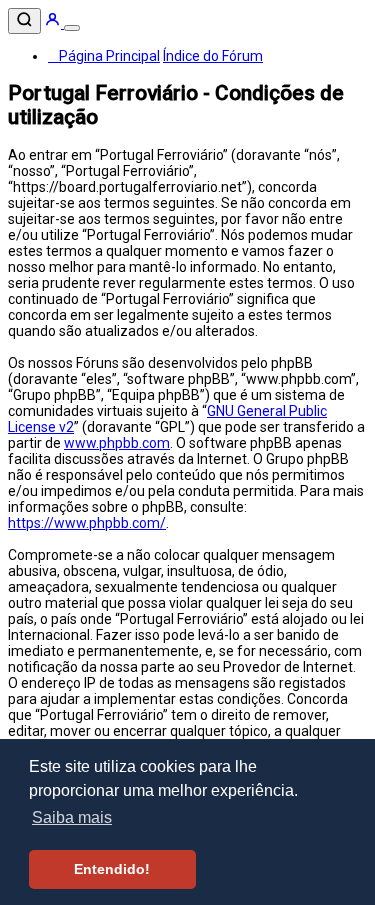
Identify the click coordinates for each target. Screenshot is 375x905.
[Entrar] (54, 23)
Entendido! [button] (112, 869)
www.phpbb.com (117, 443)
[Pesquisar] (24, 21)
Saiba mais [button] (72, 817)
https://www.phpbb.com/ (87, 523)
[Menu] (72, 28)
